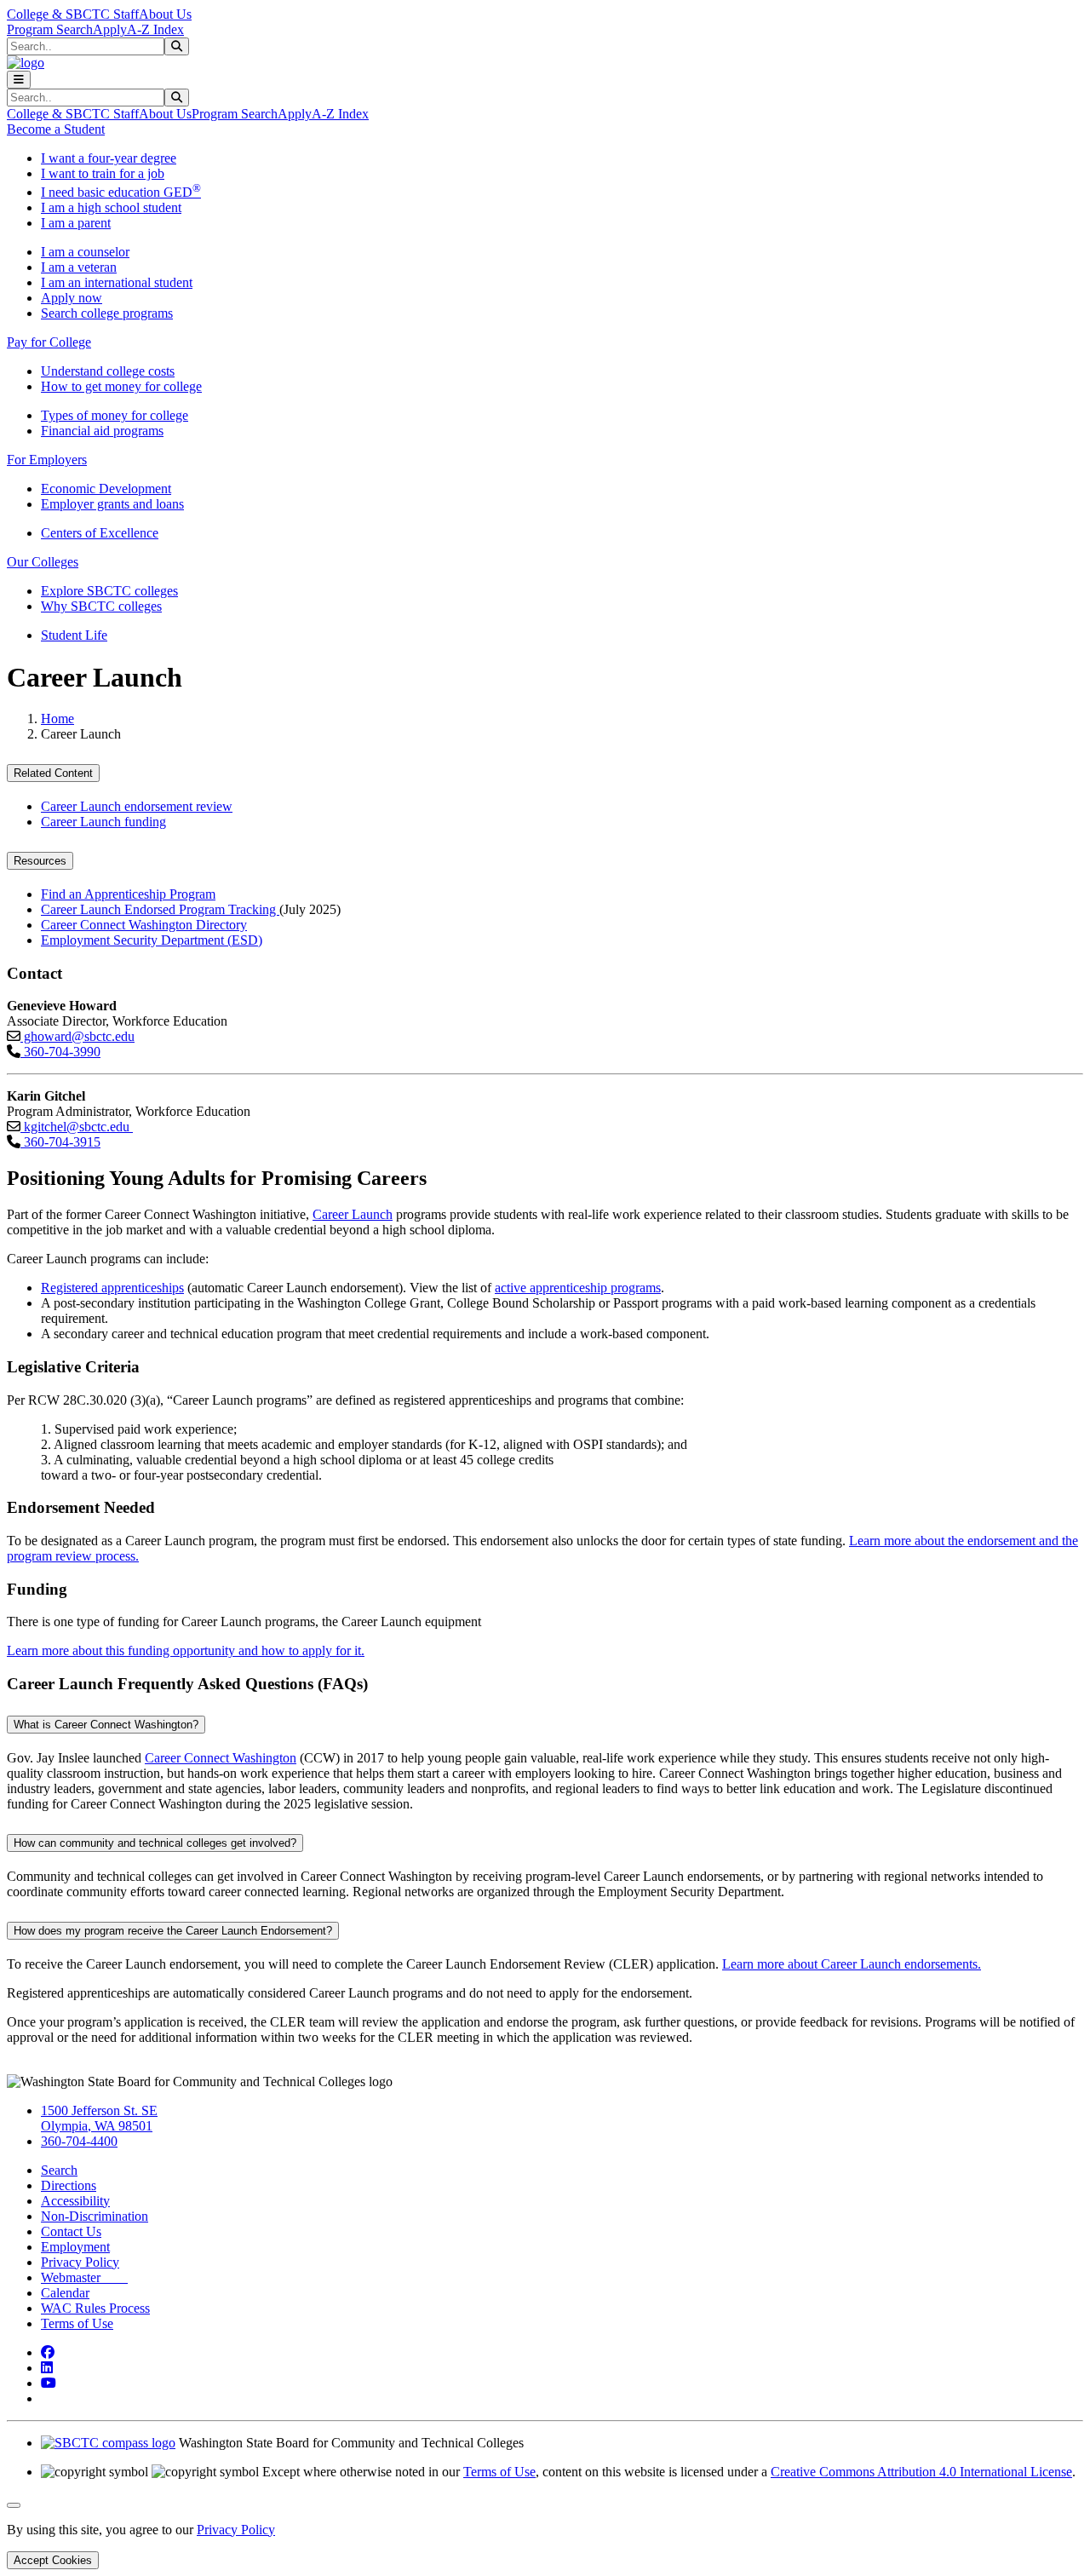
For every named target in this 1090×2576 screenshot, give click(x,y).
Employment (75, 2247)
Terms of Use (77, 2323)
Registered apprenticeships (112, 1288)
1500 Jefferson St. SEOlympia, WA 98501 (99, 2118)
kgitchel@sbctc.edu (77, 1127)
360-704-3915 (60, 1142)
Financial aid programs (102, 431)
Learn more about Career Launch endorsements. (852, 1964)
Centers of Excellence (100, 533)
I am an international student (117, 282)
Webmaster (84, 2277)
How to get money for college (121, 386)
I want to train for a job (103, 173)
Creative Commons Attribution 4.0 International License (921, 2472)
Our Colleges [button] (43, 562)
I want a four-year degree (109, 158)
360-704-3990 (60, 1052)
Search (59, 2170)
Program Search (50, 29)
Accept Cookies (53, 2560)
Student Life (74, 635)
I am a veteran (79, 267)
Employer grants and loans (112, 504)
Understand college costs (108, 371)
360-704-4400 (79, 2141)
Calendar (65, 2293)
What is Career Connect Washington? (106, 1725)
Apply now (72, 298)
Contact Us (71, 2231)
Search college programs (107, 313)
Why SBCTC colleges (101, 606)
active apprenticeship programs (578, 1288)
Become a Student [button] (56, 129)
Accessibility (75, 2201)
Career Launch (353, 1214)
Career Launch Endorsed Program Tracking (160, 909)
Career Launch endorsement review (137, 806)
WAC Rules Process (95, 2308)
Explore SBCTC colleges (109, 591)
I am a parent (76, 223)
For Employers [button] (47, 460)
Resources (40, 861)
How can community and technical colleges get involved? (155, 1843)
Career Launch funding (103, 822)
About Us (165, 14)
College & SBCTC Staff (73, 14)
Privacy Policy (80, 2262)
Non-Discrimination (95, 2216)
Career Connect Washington (221, 1758)
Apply (110, 29)
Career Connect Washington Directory (144, 925)
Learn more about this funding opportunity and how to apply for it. (186, 1650)
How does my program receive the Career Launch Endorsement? (173, 1931)
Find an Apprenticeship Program (128, 894)
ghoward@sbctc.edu (77, 1036)
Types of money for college (115, 415)
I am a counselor (85, 252)
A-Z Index (155, 29)
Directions (69, 2185)
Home (57, 719)
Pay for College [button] (49, 342)
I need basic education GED (121, 192)
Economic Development (106, 489)
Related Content (53, 773)
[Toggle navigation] (19, 80)
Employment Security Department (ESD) (152, 940)
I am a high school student (111, 207)
